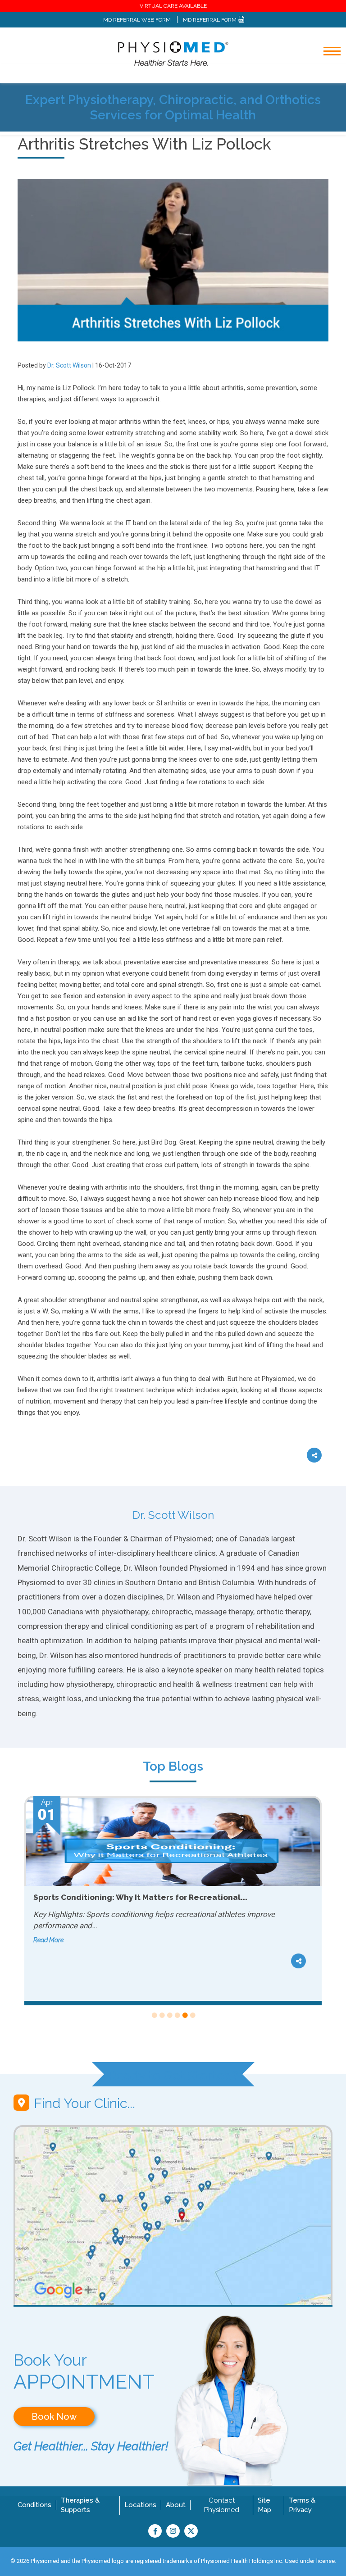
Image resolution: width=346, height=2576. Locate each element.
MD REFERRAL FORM (210, 20)
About (176, 2505)
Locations (140, 2505)
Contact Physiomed (222, 2505)
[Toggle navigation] (326, 75)
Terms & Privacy (302, 2505)
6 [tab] (192, 2015)
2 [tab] (162, 2015)
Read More (48, 1929)
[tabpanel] (173, 1901)
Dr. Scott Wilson (69, 365)
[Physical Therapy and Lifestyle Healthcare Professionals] (173, 53)
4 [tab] (177, 2015)
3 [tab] (169, 2015)
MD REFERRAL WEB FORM (137, 20)
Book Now (54, 2417)
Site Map (264, 2505)
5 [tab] (184, 2015)
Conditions (34, 2505)
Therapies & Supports (80, 2505)
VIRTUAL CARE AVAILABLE (173, 6)
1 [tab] (154, 2015)
